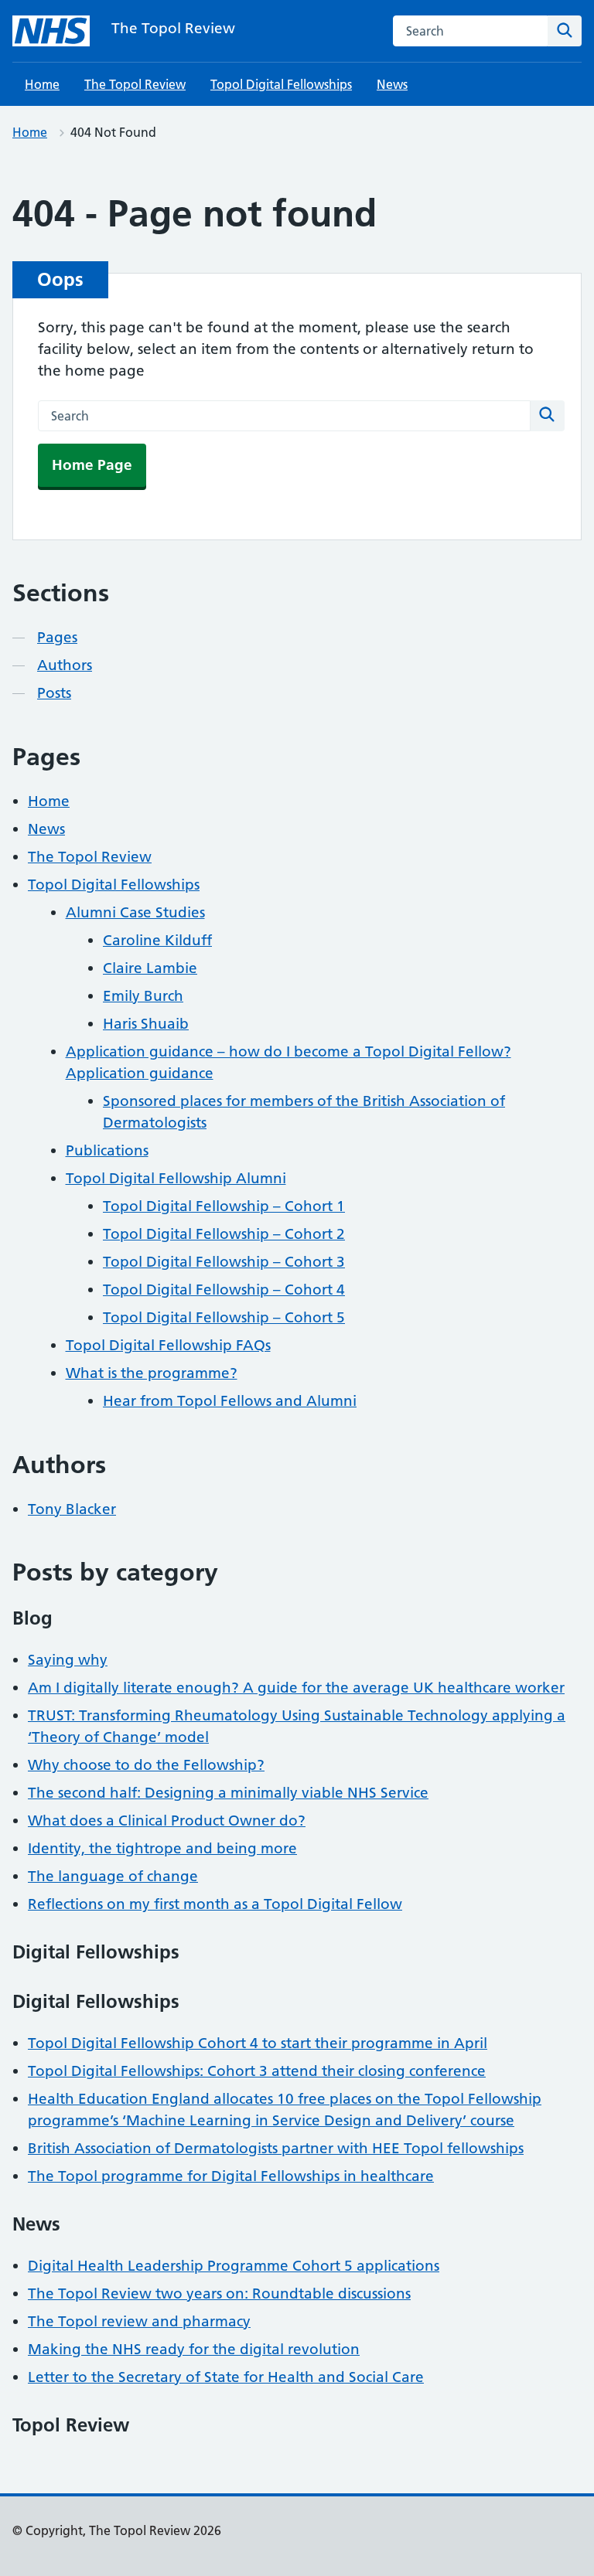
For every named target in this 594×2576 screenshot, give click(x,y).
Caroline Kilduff (157, 940)
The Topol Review (173, 28)
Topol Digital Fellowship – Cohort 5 (224, 1317)
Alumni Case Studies (135, 912)
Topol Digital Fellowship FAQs (168, 1345)
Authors (65, 665)
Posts (54, 693)
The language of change (113, 1876)
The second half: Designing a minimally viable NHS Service (228, 1793)
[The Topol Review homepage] (51, 31)
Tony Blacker (72, 1509)
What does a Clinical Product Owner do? (167, 1821)
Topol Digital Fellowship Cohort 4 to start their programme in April (258, 2043)
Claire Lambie (150, 968)
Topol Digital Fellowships (281, 84)
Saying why (68, 1660)
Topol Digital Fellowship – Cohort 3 (224, 1262)
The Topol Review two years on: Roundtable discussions (219, 2294)
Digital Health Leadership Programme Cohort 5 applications (234, 2266)
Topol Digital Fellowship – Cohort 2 (224, 1234)
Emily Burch (143, 996)
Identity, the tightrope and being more (162, 1848)
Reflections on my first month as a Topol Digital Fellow (215, 1904)
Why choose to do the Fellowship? (146, 1765)
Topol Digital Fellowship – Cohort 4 (224, 1290)
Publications (107, 1150)
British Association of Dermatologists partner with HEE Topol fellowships (276, 2148)
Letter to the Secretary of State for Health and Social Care (226, 2377)
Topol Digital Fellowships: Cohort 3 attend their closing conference (257, 2071)
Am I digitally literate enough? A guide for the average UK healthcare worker (296, 1688)
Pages (57, 637)
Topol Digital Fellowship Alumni (176, 1178)
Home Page (92, 465)
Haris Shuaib (146, 1024)
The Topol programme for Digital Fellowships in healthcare (231, 2176)
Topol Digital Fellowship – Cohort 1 (224, 1206)
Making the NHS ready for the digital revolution (194, 2349)
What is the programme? (152, 1373)
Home (42, 84)
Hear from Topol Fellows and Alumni (230, 1401)
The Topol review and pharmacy (139, 2321)
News (392, 84)
